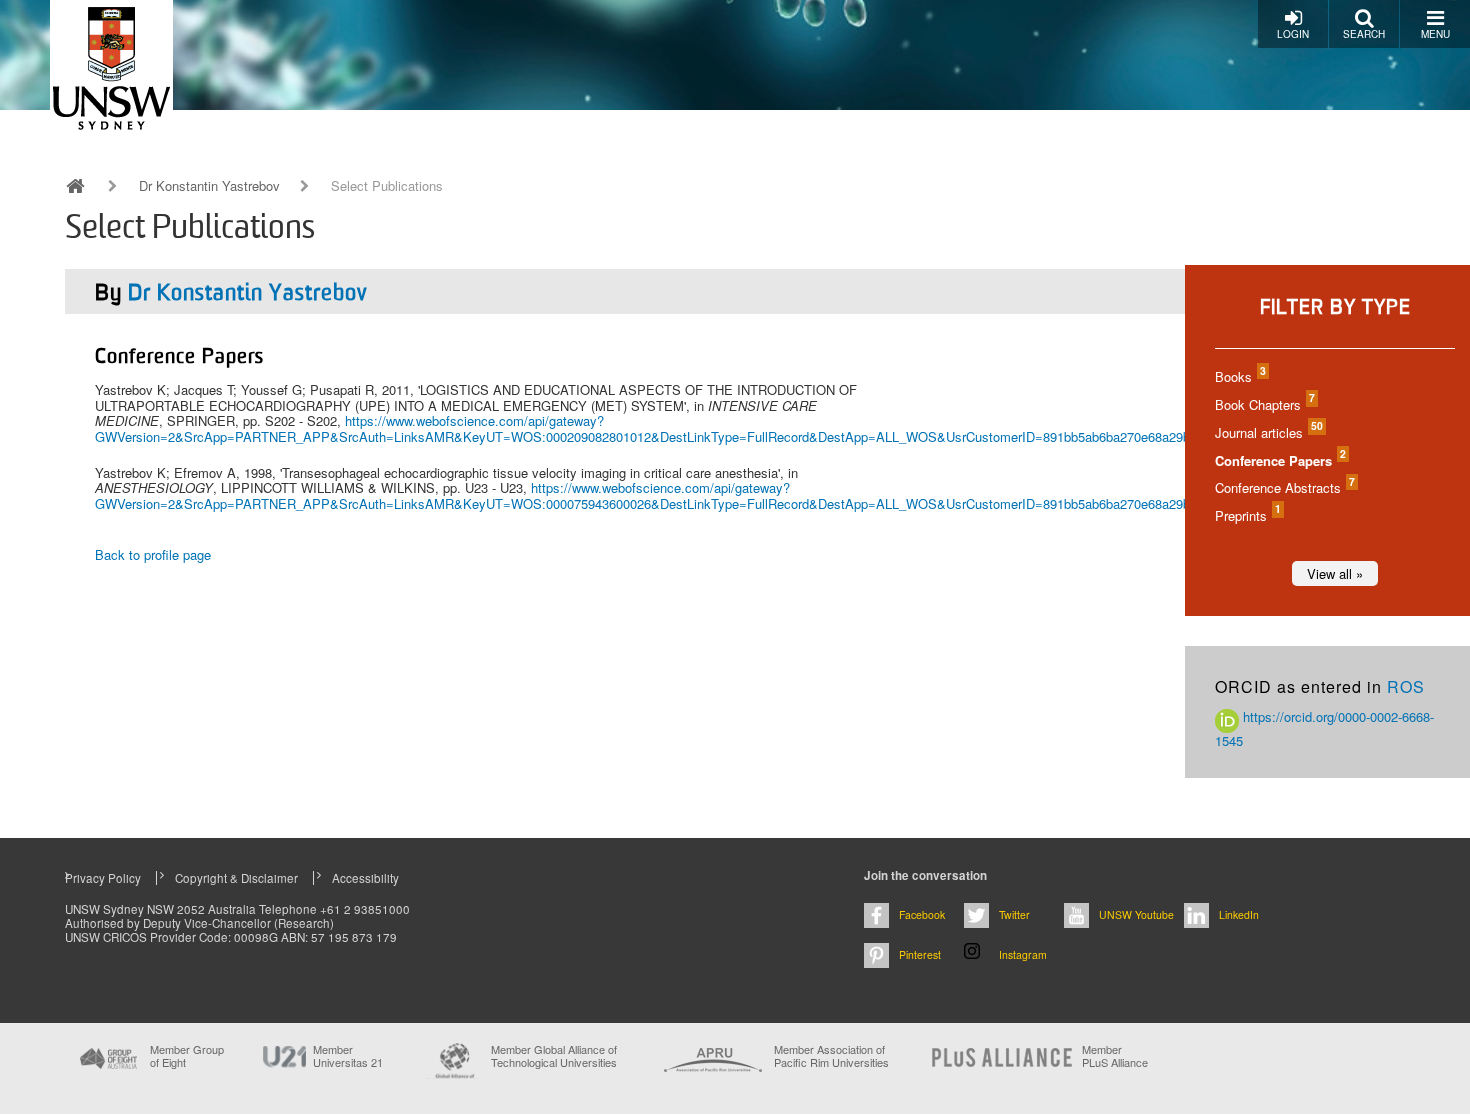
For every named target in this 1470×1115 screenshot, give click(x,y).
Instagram (1023, 954)
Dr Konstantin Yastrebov (209, 186)
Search (1364, 34)
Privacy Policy (103, 878)
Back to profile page (153, 554)
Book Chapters (1264, 404)
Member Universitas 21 (348, 1056)
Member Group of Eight (187, 1056)
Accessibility (365, 878)
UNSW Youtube (1136, 914)
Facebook (922, 914)
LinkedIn (1239, 914)
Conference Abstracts (1284, 487)
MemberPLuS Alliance (1115, 1056)
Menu (1435, 34)
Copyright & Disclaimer (236, 878)
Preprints (1247, 515)
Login (1293, 34)
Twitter (1014, 914)
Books (1239, 376)
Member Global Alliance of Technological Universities (554, 1056)
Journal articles (1268, 432)
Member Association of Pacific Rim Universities (831, 1056)
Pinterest (920, 954)
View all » (1335, 573)
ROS (1406, 686)
